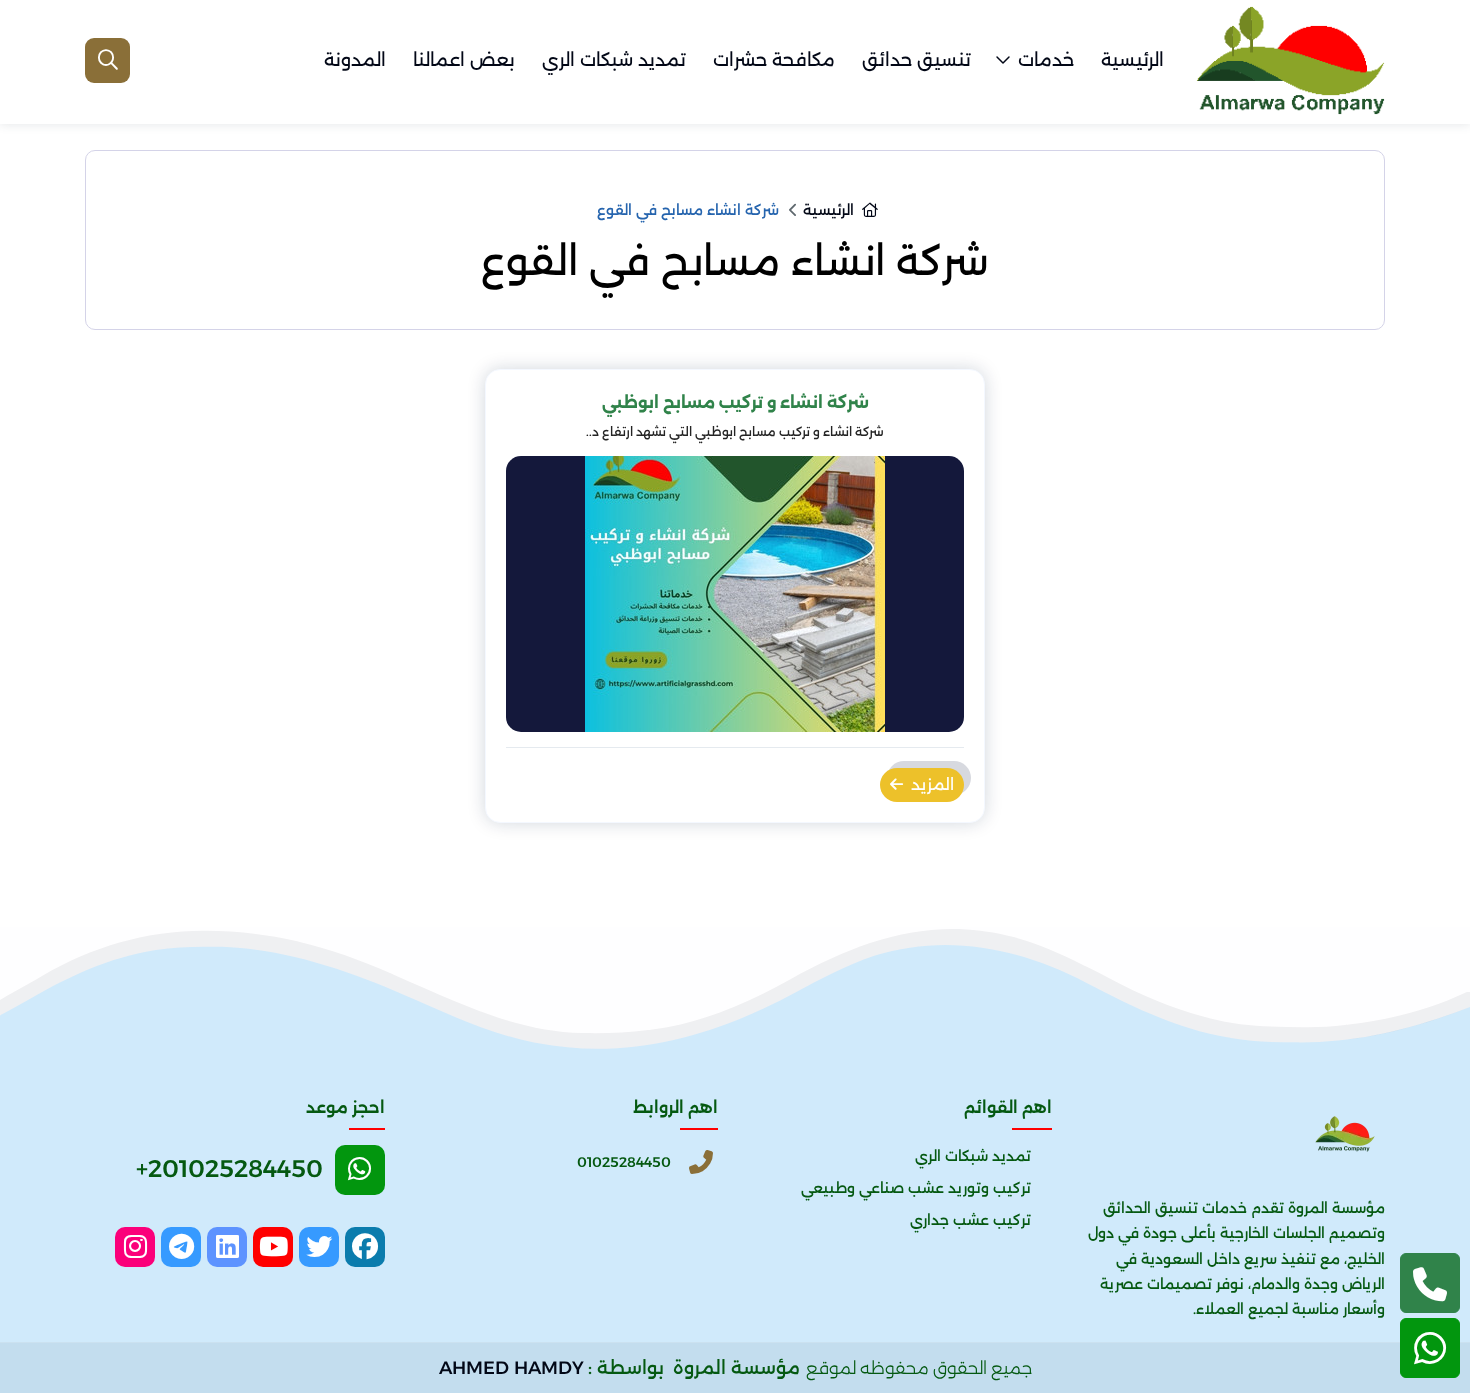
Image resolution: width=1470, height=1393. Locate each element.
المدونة (355, 60)
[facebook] (365, 1247)
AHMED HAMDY (511, 1368)
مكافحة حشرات (774, 60)
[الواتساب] (1430, 1348)
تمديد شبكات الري (614, 60)
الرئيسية (1132, 60)
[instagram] (135, 1247)
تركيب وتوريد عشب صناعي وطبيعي (916, 1188)
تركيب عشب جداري (970, 1220)
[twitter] (319, 1247)
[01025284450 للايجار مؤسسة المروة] (1290, 60)
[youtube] (273, 1247)
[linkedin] (227, 1247)
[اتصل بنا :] (1430, 1283)
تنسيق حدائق (916, 60)
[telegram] (181, 1247)
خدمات (1046, 60)
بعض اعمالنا (464, 60)
